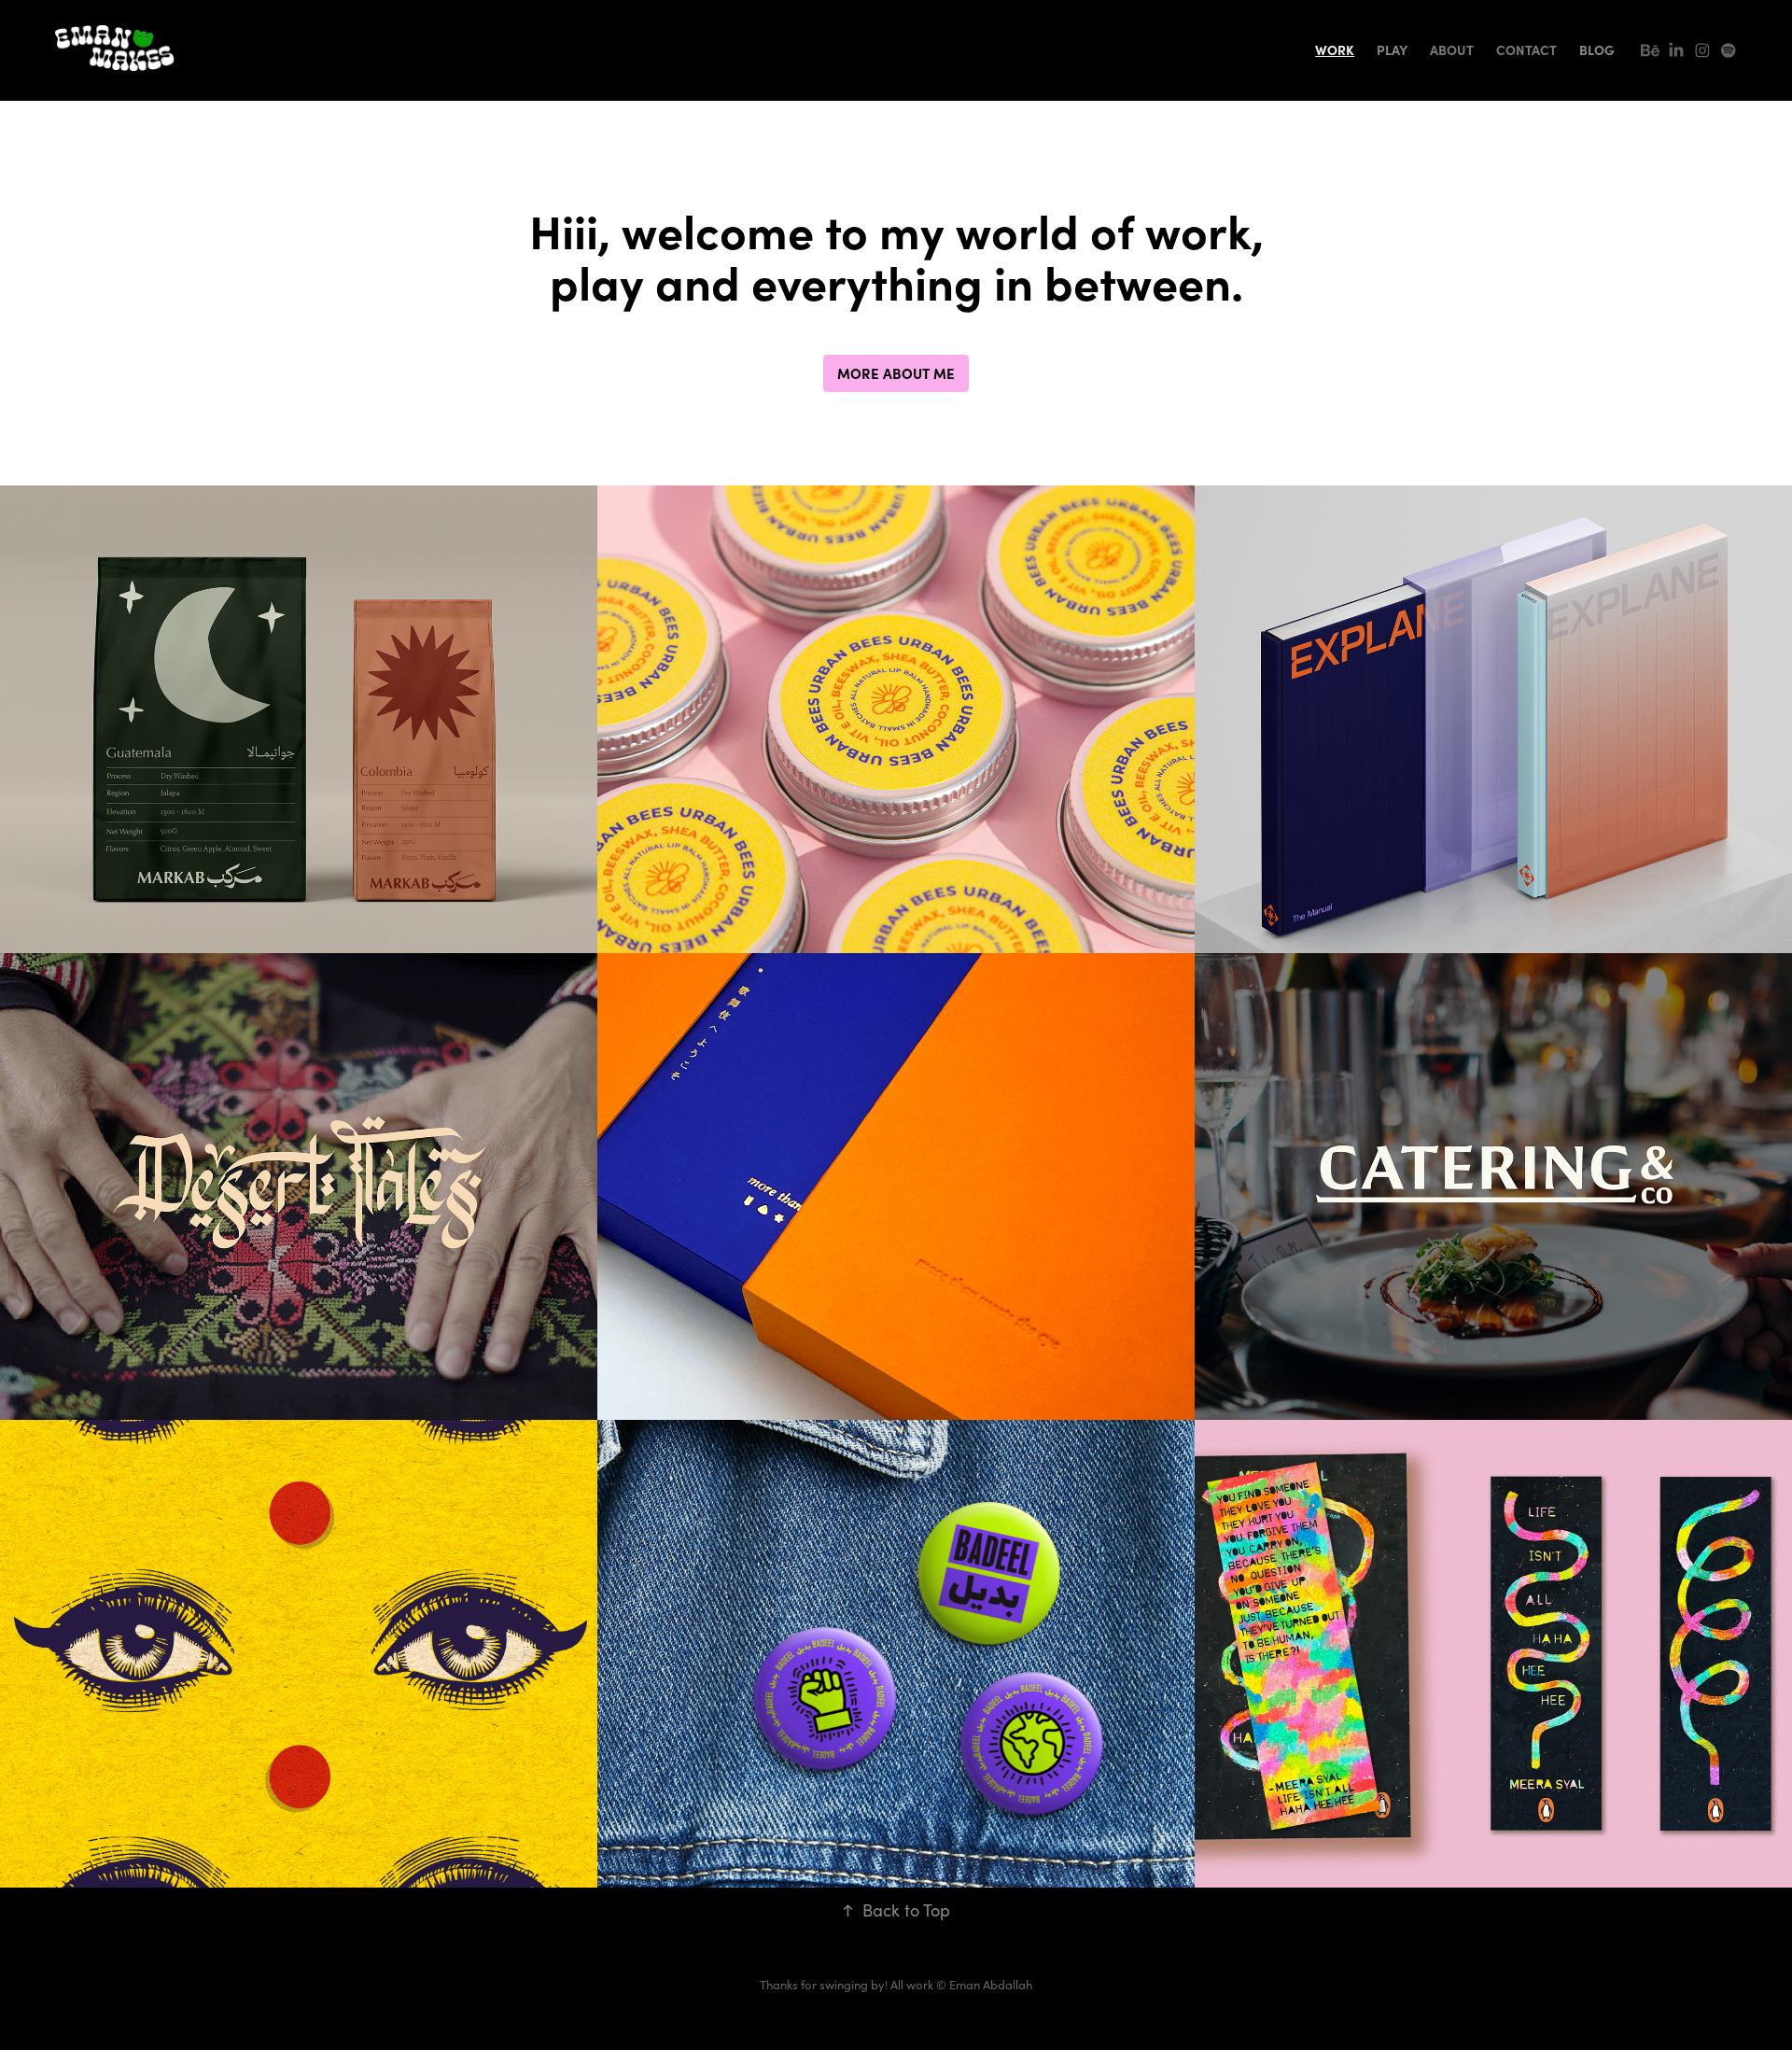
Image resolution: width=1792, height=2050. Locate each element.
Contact (1526, 49)
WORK (1335, 49)
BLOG (1597, 49)
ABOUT (1452, 49)
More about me (896, 373)
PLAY (1392, 49)
